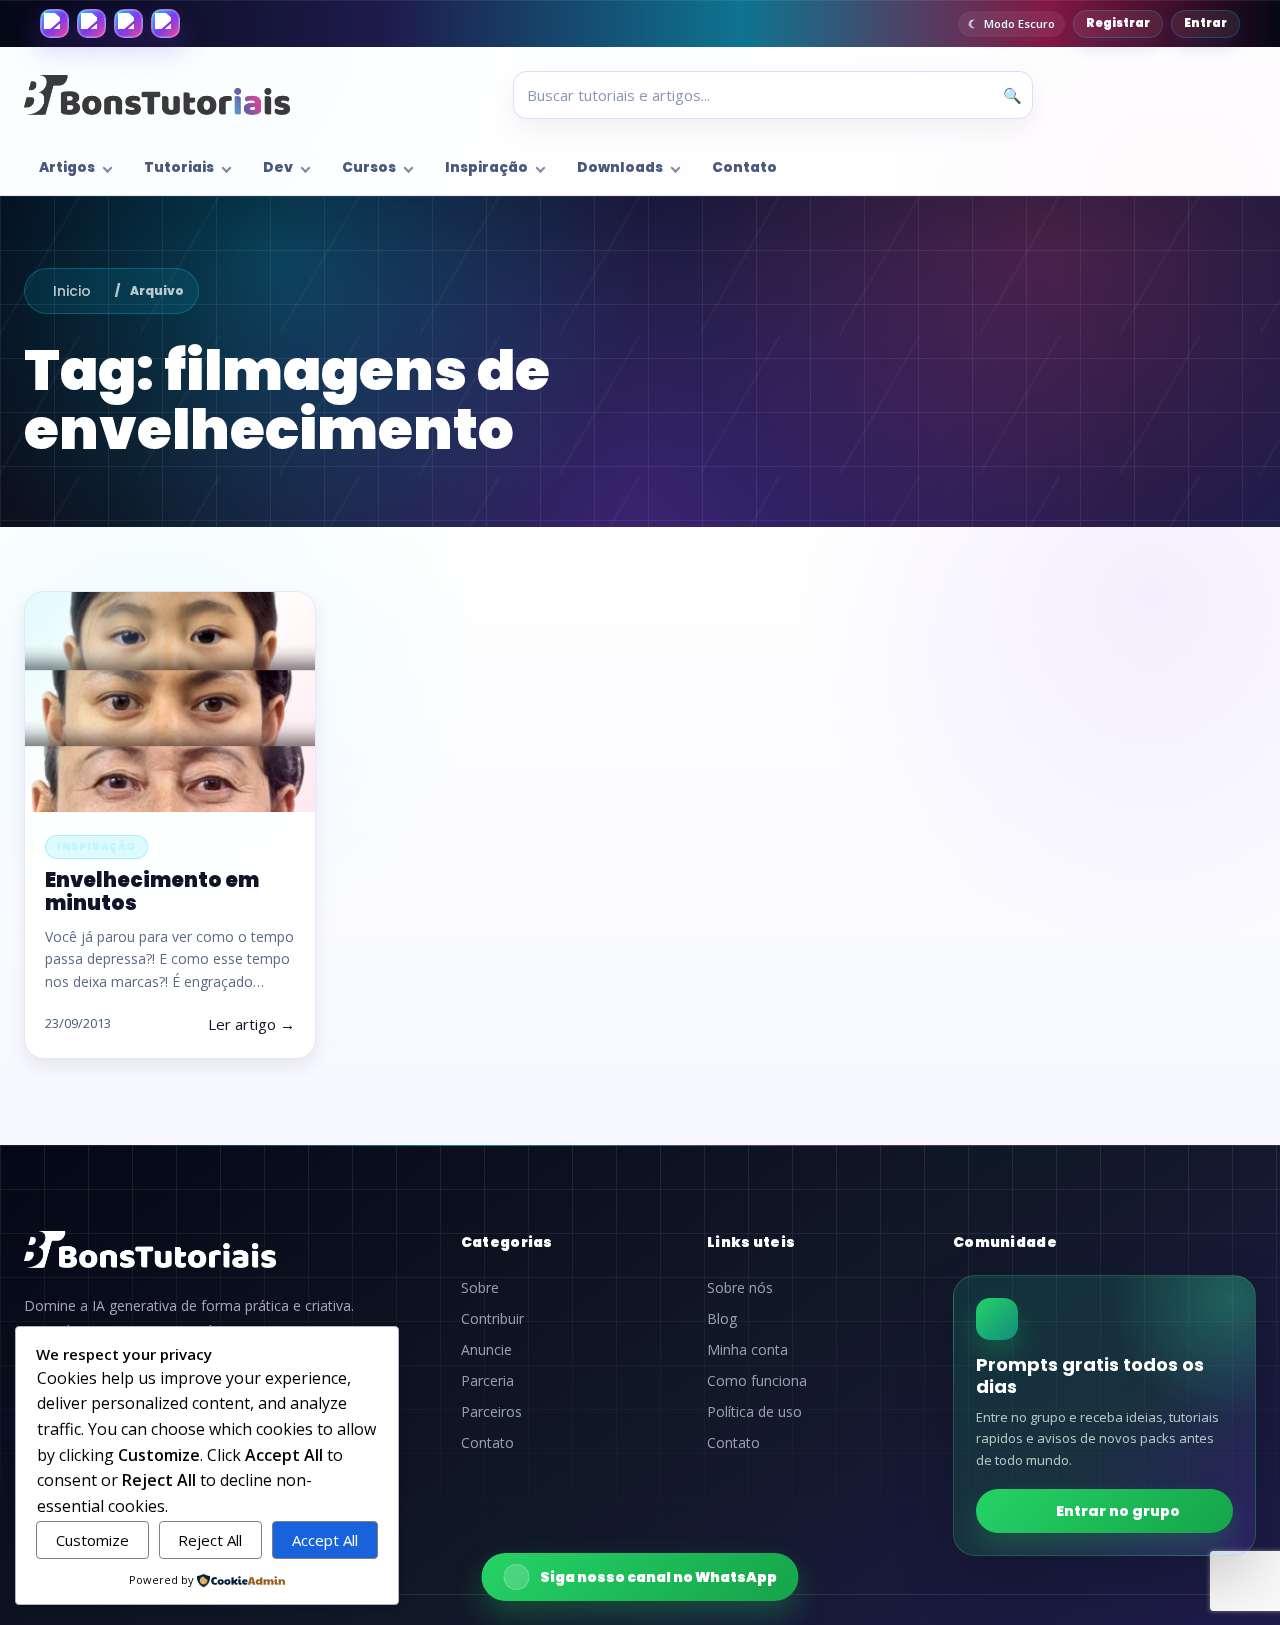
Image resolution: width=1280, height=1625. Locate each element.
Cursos (369, 167)
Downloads (620, 167)
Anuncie (486, 1350)
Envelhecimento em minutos (152, 891)
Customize (92, 1540)
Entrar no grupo (1118, 1511)
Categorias (507, 1242)
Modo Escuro (1019, 23)
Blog (722, 1319)
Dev (278, 167)
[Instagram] (91, 23)
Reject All (210, 1540)
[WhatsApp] (128, 23)
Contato (744, 167)
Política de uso (754, 1412)
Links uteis (751, 1242)
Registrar (1118, 23)
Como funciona (757, 1381)
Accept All (325, 1540)
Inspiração (486, 167)
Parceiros (491, 1412)
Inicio (72, 291)
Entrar (1205, 23)
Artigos (67, 167)
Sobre (480, 1288)
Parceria (487, 1381)
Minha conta (747, 1350)
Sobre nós (740, 1288)
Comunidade (1005, 1242)
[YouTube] (165, 23)
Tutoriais (179, 167)
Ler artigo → (251, 1024)
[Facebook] (54, 23)
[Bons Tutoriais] (157, 95)
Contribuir (492, 1319)
